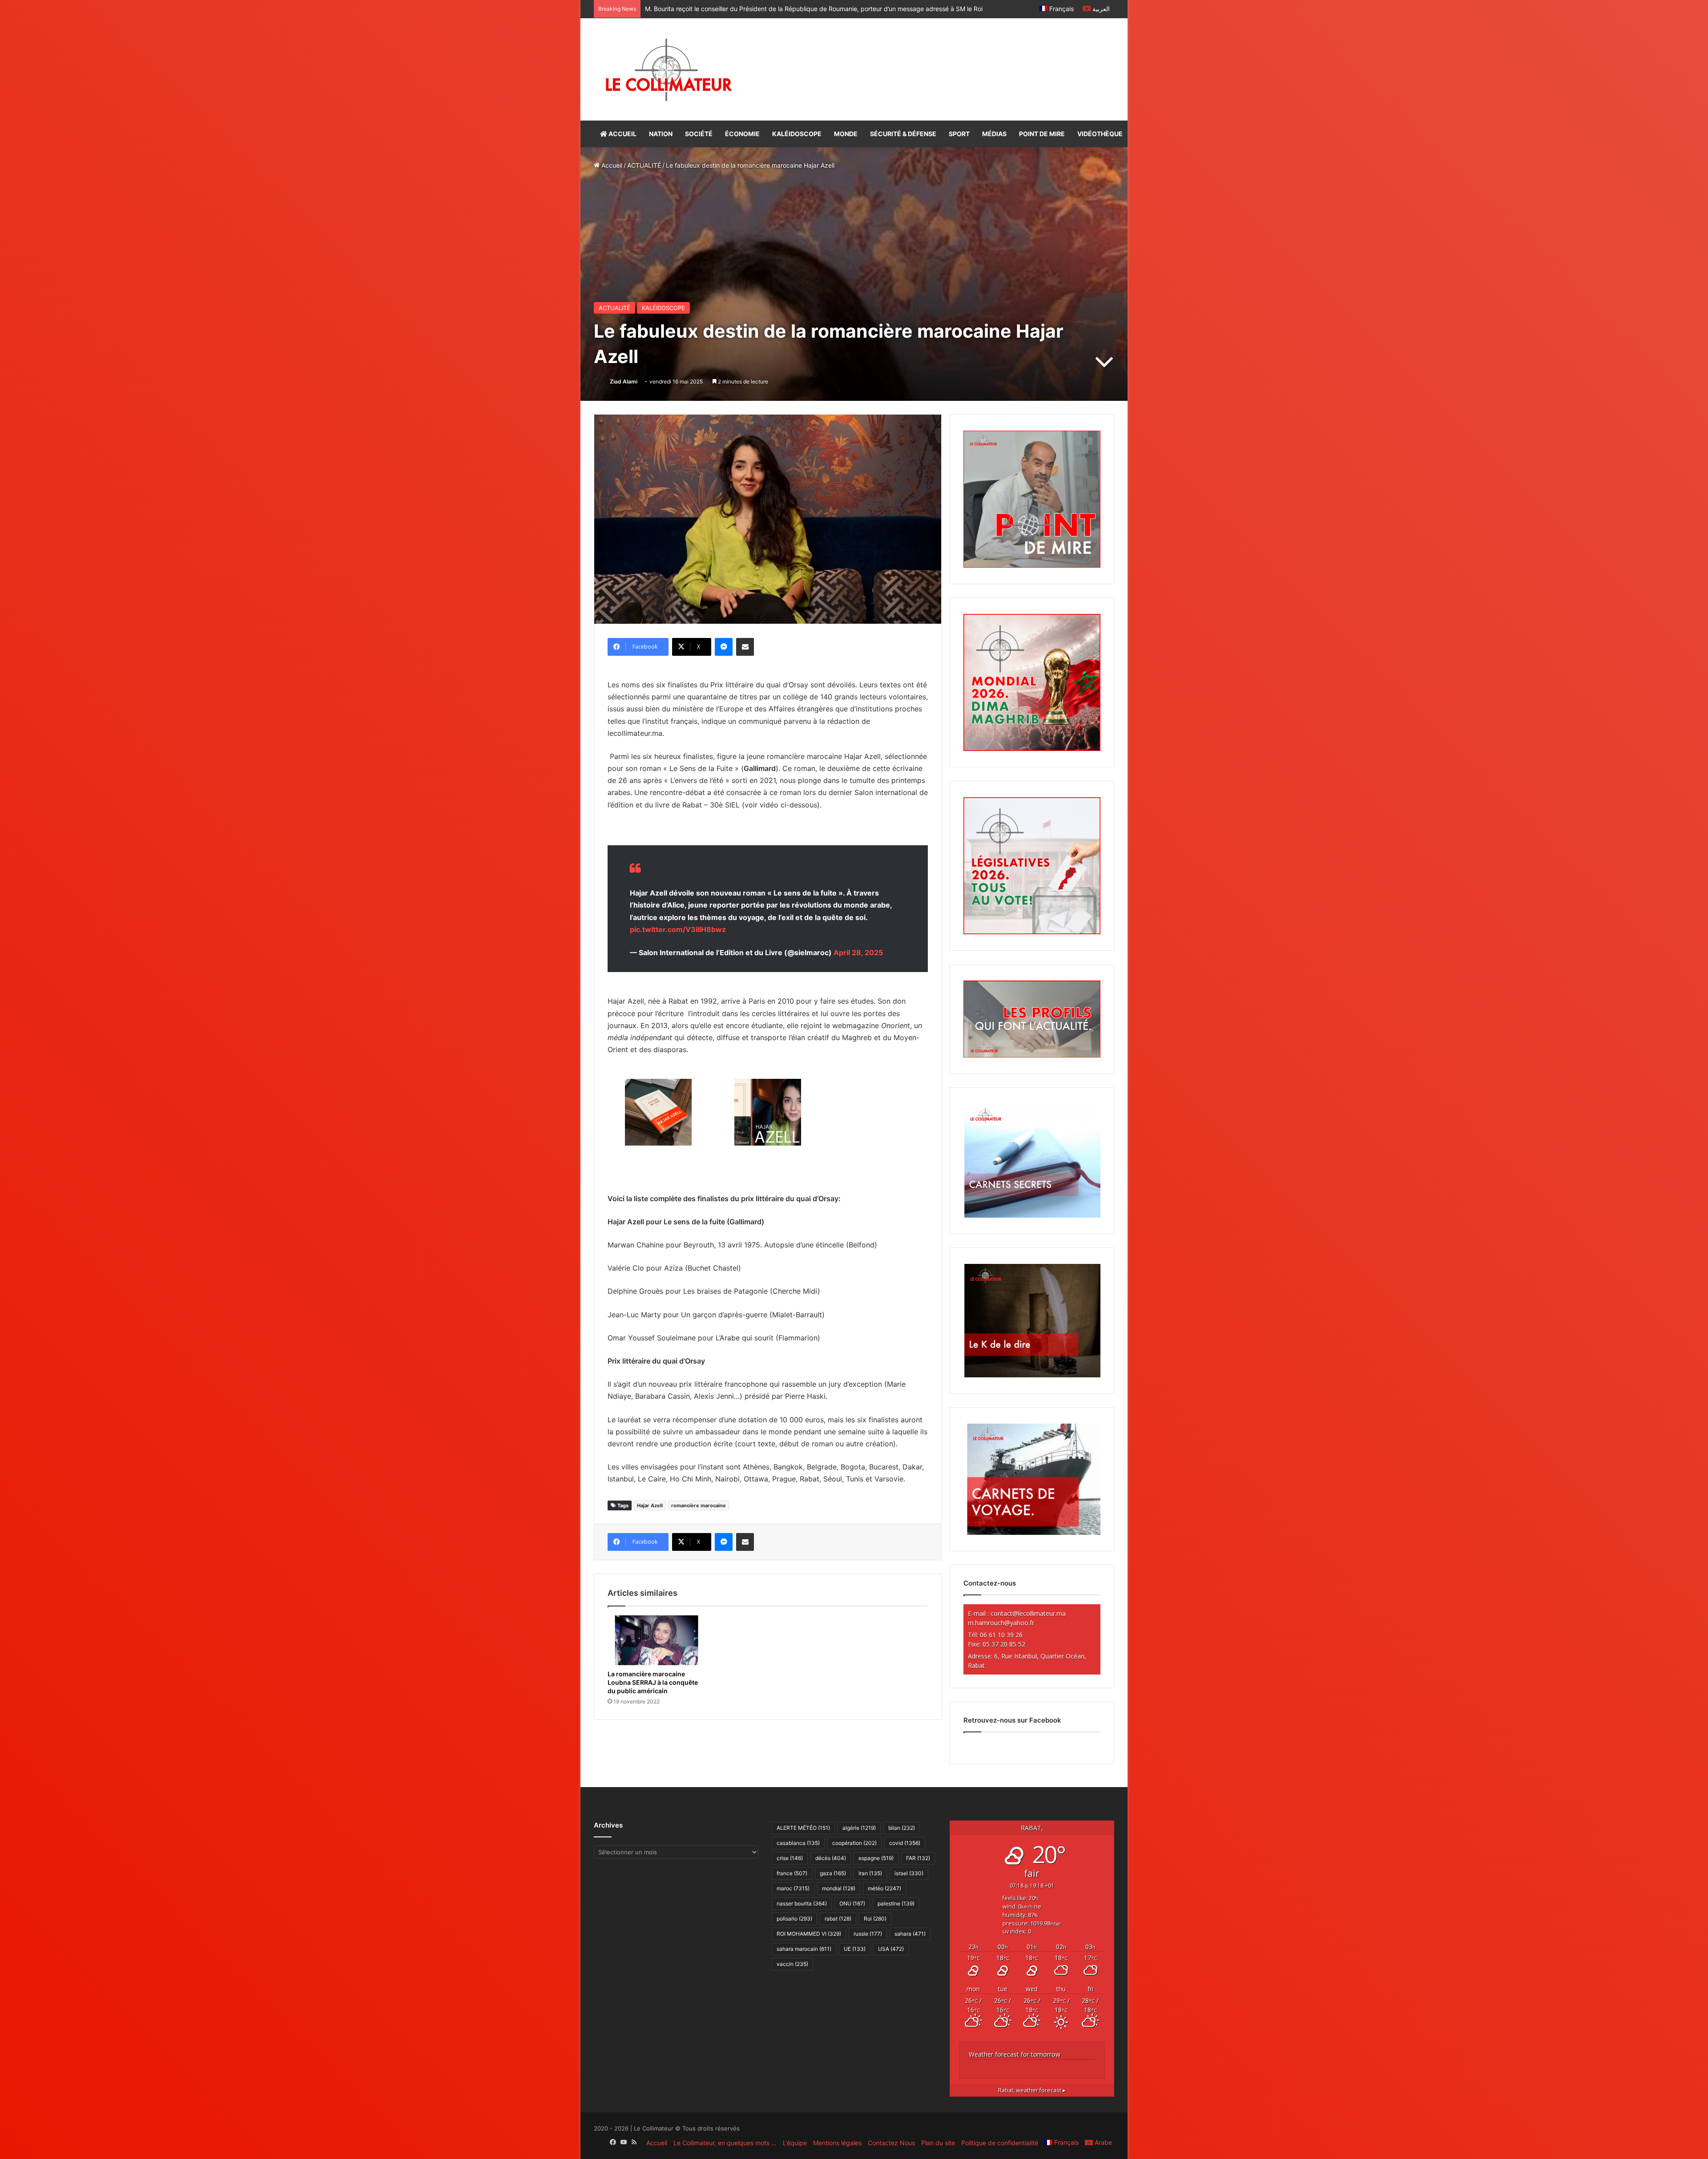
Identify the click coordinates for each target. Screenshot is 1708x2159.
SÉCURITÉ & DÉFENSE (903, 134)
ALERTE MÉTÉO (803, 1828)
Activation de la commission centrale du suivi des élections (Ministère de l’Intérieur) (765, 9)
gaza (833, 1873)
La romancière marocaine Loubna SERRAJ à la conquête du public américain (653, 1682)
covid (905, 1843)
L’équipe (795, 2143)
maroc (793, 1888)
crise (790, 1858)
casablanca (798, 1843)
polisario (794, 1919)
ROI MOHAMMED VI (809, 1934)
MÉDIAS (994, 134)
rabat (838, 1919)
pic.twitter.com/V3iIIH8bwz (678, 929)
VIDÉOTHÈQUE (1100, 134)
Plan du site (938, 2143)
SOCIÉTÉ (699, 134)
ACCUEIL (622, 134)
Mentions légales (837, 2143)
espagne (876, 1858)
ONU (852, 1903)
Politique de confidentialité (1000, 2143)
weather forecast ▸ (1032, 2090)
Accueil (611, 165)
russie (868, 1934)
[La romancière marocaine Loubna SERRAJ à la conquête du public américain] (657, 1640)
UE (855, 1949)
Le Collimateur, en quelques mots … (725, 2143)
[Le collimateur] (669, 69)
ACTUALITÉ (644, 165)
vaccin (792, 1964)
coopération (854, 1843)
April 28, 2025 (858, 952)
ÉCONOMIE (742, 134)
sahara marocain (804, 1949)
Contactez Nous (891, 2143)
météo (884, 1888)
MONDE (846, 134)
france (792, 1873)
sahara (910, 1934)
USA (891, 1949)
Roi (875, 1919)
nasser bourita (802, 1903)
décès (831, 1858)
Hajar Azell (650, 1505)
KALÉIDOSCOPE (797, 134)
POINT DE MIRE (1042, 134)
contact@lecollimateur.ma (1028, 1613)
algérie (859, 1828)
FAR (918, 1858)
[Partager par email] (745, 647)
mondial (839, 1888)
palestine (896, 1903)
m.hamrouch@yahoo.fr (1001, 1623)
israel (909, 1873)
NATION (661, 134)
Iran (870, 1873)
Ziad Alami (624, 381)
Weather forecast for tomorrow (1015, 2054)
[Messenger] (724, 647)
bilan (902, 1828)
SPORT (959, 134)
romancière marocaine (699, 1505)
